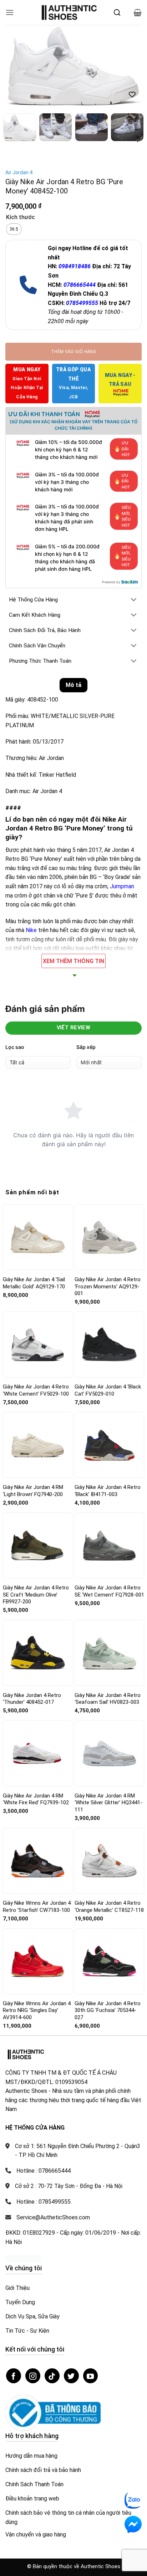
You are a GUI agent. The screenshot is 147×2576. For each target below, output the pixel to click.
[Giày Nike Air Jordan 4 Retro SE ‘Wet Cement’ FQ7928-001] (109, 1545)
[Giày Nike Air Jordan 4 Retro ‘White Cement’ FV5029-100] (38, 1344)
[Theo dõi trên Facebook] (14, 2376)
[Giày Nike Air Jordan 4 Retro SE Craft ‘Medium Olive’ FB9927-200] (38, 1545)
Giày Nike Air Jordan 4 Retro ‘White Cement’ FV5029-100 (36, 1390)
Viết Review (74, 1028)
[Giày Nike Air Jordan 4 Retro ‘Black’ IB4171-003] (109, 1445)
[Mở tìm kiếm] (117, 12)
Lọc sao (15, 1047)
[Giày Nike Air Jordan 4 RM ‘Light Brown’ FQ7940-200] (38, 1445)
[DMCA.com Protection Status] (23, 2258)
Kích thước (21, 218)
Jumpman (122, 886)
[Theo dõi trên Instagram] (33, 2376)
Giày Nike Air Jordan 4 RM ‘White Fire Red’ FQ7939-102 (36, 1799)
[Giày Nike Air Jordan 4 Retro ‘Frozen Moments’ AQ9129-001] (109, 1237)
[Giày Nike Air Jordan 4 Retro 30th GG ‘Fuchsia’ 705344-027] (109, 1961)
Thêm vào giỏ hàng (73, 352)
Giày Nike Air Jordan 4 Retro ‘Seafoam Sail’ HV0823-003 (108, 1699)
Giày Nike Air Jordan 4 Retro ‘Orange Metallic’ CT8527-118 (109, 1907)
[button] (10, 12)
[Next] (130, 66)
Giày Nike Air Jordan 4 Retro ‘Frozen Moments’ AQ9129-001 (108, 1286)
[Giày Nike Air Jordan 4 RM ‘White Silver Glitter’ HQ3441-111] (109, 1753)
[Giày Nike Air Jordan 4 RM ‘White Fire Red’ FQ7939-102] (38, 1753)
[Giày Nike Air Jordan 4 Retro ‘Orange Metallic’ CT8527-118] (109, 1861)
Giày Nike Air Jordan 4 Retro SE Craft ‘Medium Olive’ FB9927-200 (36, 1595)
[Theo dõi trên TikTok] (52, 2376)
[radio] (14, 229)
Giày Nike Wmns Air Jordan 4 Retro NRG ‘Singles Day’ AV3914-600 (37, 2010)
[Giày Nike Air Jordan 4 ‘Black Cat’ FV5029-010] (109, 1345)
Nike (32, 930)
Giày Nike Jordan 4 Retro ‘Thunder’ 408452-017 (32, 1699)
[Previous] (17, 66)
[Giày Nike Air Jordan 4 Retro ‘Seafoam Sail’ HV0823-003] (109, 1653)
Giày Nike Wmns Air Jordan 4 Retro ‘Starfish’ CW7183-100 (37, 1907)
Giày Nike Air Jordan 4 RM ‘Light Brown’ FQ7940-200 (33, 1491)
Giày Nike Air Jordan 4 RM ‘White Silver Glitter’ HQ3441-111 (108, 1803)
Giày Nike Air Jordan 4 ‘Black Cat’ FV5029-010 (108, 1390)
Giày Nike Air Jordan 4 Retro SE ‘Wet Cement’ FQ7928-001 (109, 1591)
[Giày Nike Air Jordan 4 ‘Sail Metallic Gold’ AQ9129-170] (38, 1237)
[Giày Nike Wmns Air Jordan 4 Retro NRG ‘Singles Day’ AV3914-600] (38, 1961)
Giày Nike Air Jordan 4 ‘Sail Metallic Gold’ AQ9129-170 (34, 1283)
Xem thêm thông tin (73, 961)
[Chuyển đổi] (134, 600)
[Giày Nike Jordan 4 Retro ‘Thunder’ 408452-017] (38, 1653)
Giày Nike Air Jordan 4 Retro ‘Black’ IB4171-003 (108, 1491)
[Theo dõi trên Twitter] (71, 2376)
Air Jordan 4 (19, 172)
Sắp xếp (86, 1047)
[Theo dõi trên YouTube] (91, 2376)
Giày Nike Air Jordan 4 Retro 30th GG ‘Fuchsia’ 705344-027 (108, 2010)
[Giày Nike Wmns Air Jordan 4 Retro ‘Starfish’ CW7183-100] (38, 1861)
